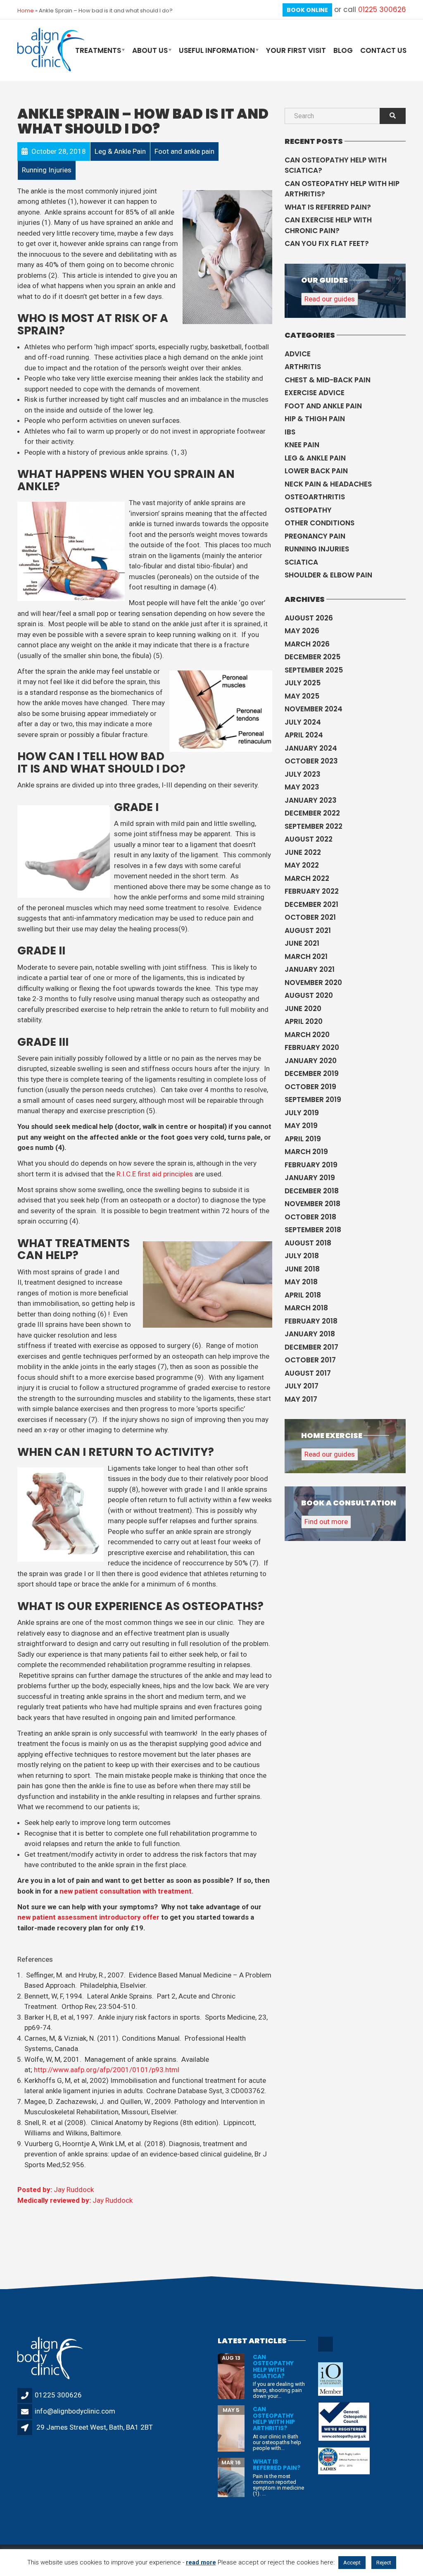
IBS (290, 432)
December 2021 (311, 904)
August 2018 (308, 1243)
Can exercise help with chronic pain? (328, 225)
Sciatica (301, 562)
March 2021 (306, 956)
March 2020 (307, 1035)
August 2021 (308, 930)
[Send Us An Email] (326, 2350)
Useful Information (217, 50)
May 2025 (302, 696)
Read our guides (330, 299)
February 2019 (311, 1165)
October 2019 (310, 1087)
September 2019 (313, 1100)
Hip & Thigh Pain (315, 419)
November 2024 (314, 709)
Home (26, 11)
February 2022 (312, 891)
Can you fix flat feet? (327, 243)
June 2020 (303, 1009)
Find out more (326, 1522)
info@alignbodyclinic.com (75, 2411)
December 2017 (311, 1347)
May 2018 (301, 1282)
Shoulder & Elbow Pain (328, 575)
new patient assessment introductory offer (88, 1917)
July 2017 (302, 1386)
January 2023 (311, 800)
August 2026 (309, 618)
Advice (298, 354)
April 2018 (303, 1295)
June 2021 (302, 943)
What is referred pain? (328, 207)
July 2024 (303, 722)
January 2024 (311, 748)
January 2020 (311, 1061)
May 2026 (302, 631)
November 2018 (312, 1204)
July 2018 (302, 1256)
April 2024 (304, 735)
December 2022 (312, 813)
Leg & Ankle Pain (315, 458)
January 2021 (310, 969)
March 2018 (306, 1308)
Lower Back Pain (316, 471)
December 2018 (312, 1191)
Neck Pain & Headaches (328, 484)
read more (201, 2562)
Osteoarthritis (315, 497)
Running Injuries (317, 549)
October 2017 (310, 1360)
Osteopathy (308, 510)
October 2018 (310, 1217)
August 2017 (308, 1373)
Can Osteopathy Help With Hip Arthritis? (342, 189)
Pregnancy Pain (315, 536)
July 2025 (303, 683)
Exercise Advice (315, 393)
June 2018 (302, 1269)
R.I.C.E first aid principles (155, 1174)
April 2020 (304, 1021)
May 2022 (302, 865)
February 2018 (311, 1321)
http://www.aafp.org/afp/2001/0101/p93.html (107, 2070)
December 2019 (312, 1073)
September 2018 (313, 1230)
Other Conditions (320, 523)
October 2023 (311, 761)
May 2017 (301, 1399)
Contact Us (383, 50)
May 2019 (301, 1126)
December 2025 (312, 657)
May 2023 (302, 787)
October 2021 (310, 917)
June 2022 (303, 852)
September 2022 (314, 826)
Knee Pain (302, 445)
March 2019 (306, 1152)
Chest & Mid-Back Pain (328, 380)
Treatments (98, 50)
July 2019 (302, 1113)
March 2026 (307, 644)
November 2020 (313, 983)
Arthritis (303, 367)
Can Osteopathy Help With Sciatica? (336, 165)
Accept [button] (352, 2563)
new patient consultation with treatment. (127, 1891)
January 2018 (310, 1334)
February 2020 (312, 1047)
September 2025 (314, 670)
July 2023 (303, 774)
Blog (343, 50)
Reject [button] (384, 2563)
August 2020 (309, 995)
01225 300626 (382, 10)
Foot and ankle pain (323, 406)
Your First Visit (296, 50)
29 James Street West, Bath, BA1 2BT (95, 2427)
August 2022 (309, 839)
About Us (150, 50)
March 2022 (307, 878)
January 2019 (310, 1178)
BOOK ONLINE (307, 10)
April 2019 (303, 1139)
